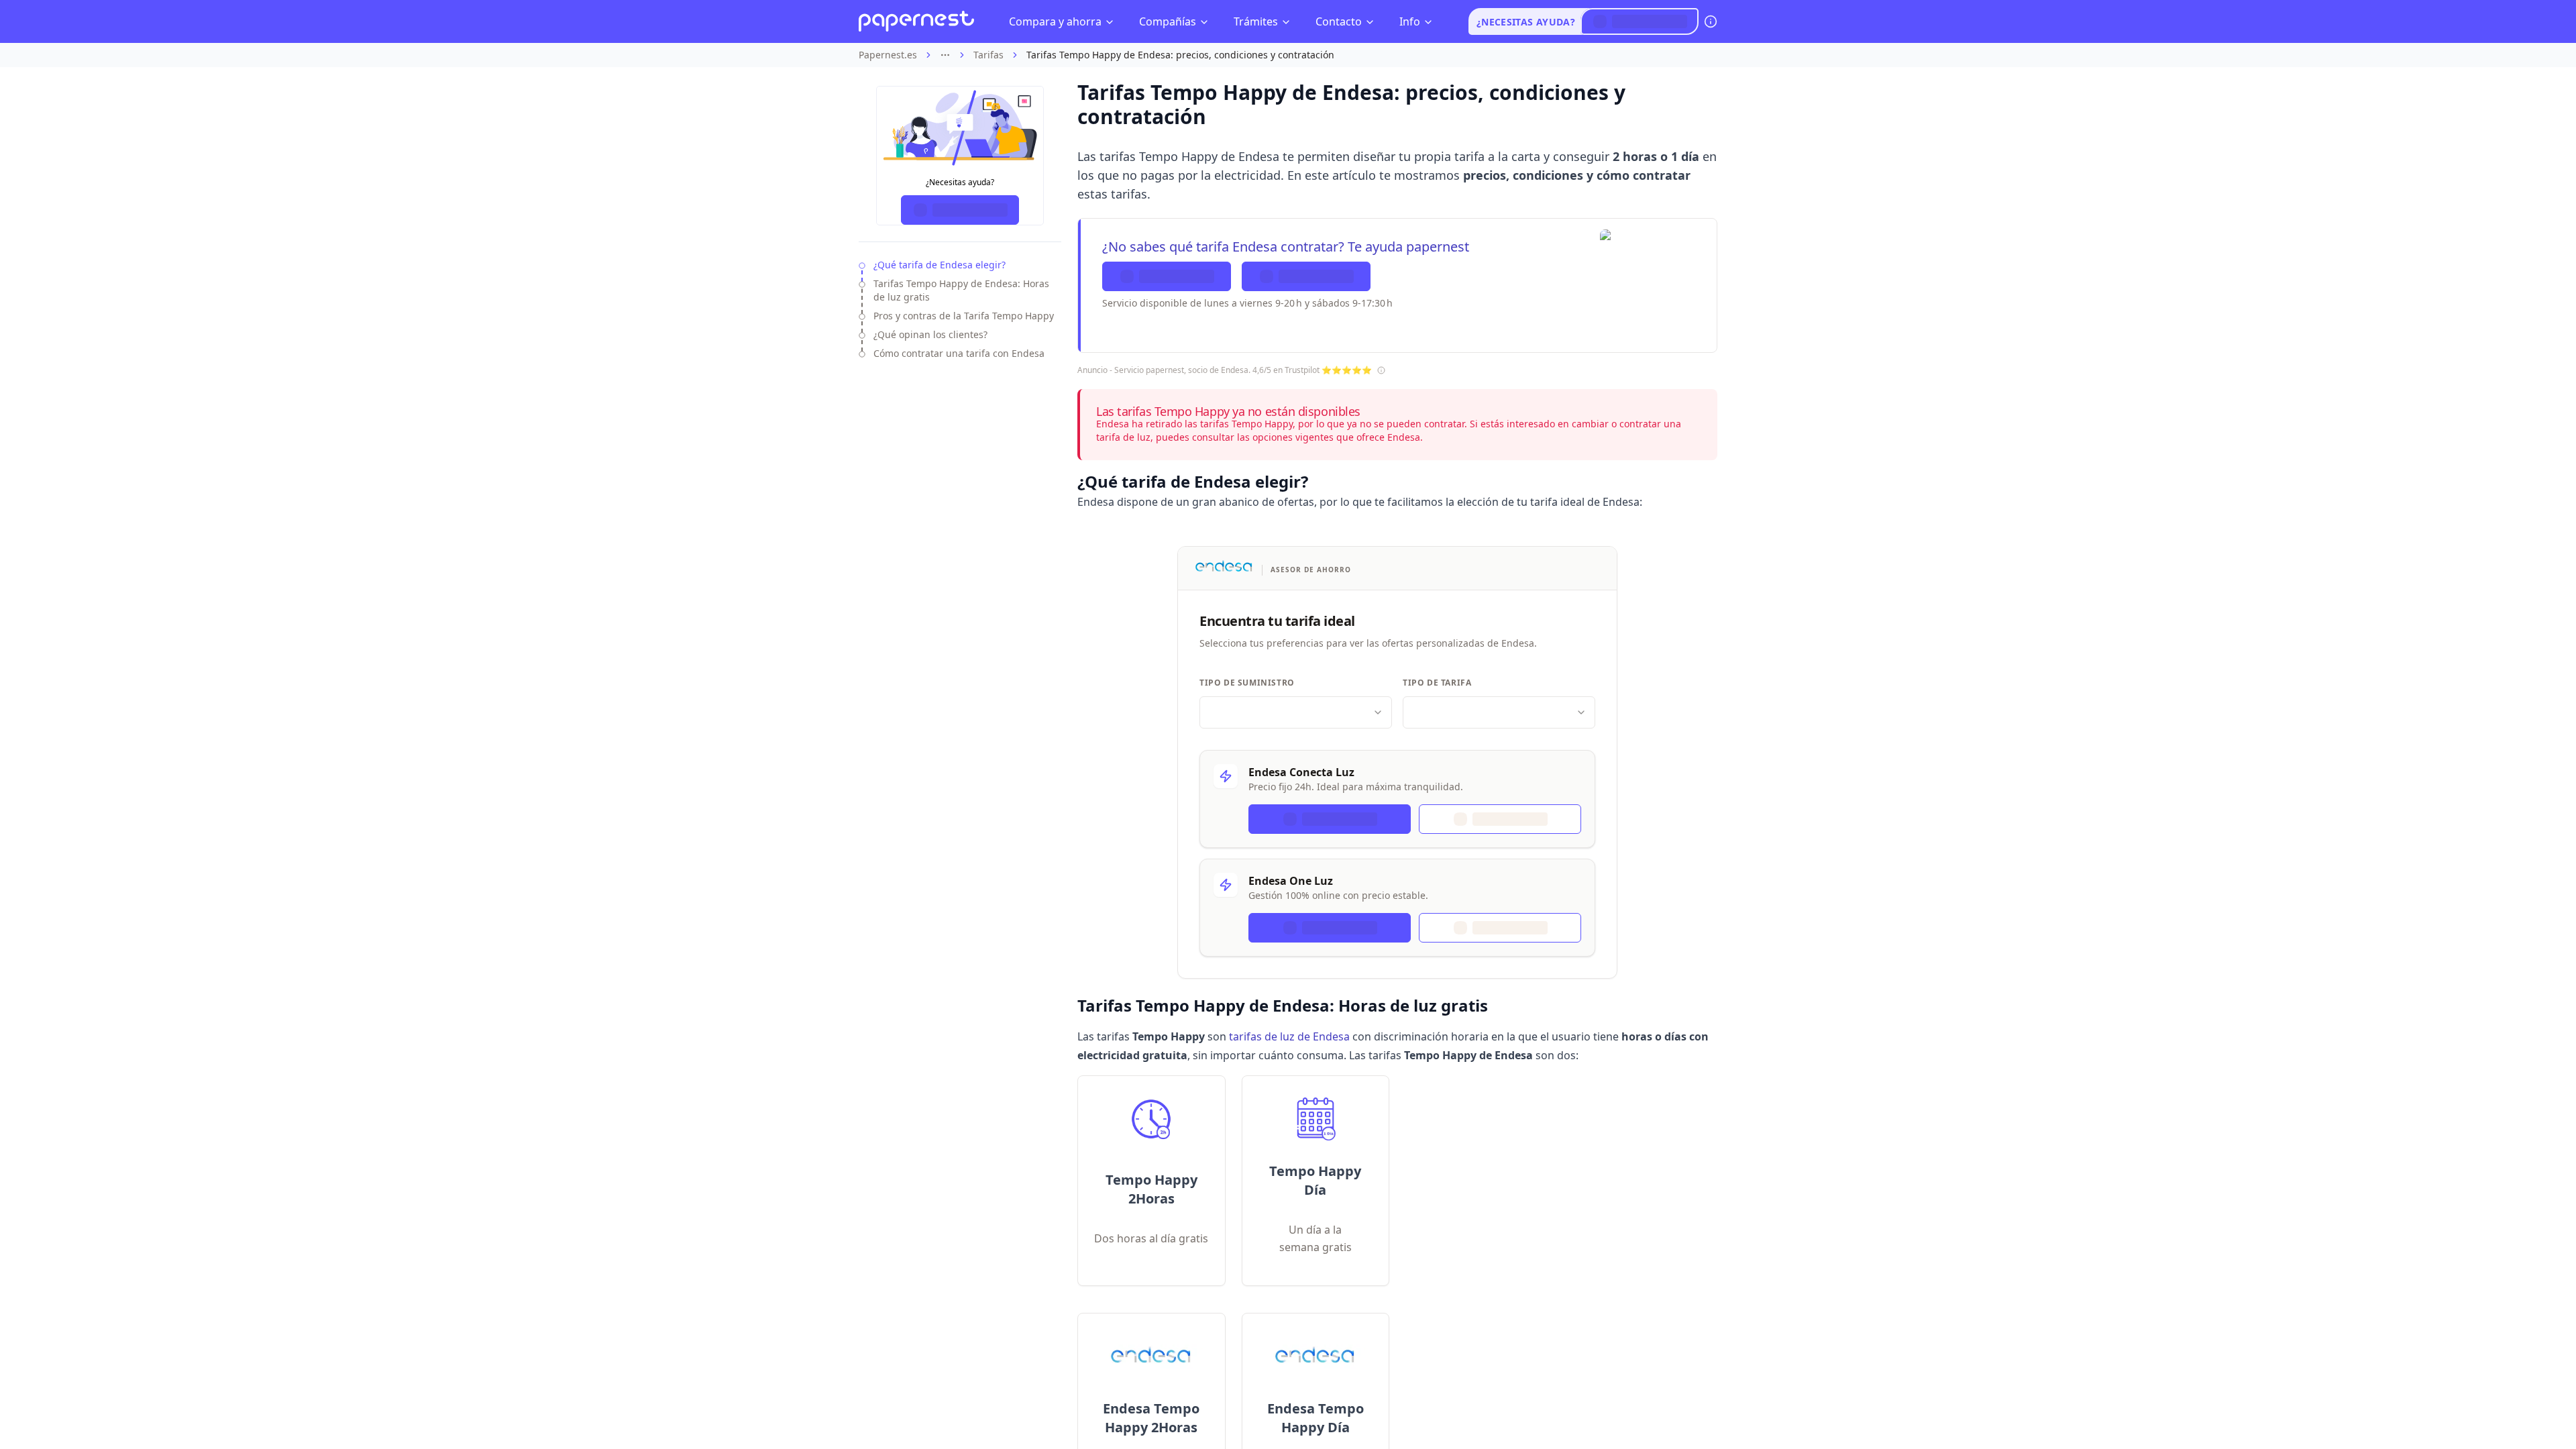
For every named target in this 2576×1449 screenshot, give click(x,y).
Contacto (1339, 21)
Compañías (1168, 21)
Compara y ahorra (1055, 21)
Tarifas (988, 55)
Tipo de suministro (1247, 683)
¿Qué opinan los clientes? (930, 334)
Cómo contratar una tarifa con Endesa (959, 353)
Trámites (1256, 21)
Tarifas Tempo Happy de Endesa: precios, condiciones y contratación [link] (1180, 55)
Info (1410, 21)
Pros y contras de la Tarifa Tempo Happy (964, 316)
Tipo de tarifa (1437, 683)
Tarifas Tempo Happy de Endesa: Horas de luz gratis (961, 290)
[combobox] (1296, 712)
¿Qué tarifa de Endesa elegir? (940, 265)
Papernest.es (888, 55)
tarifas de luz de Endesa (1289, 1036)
